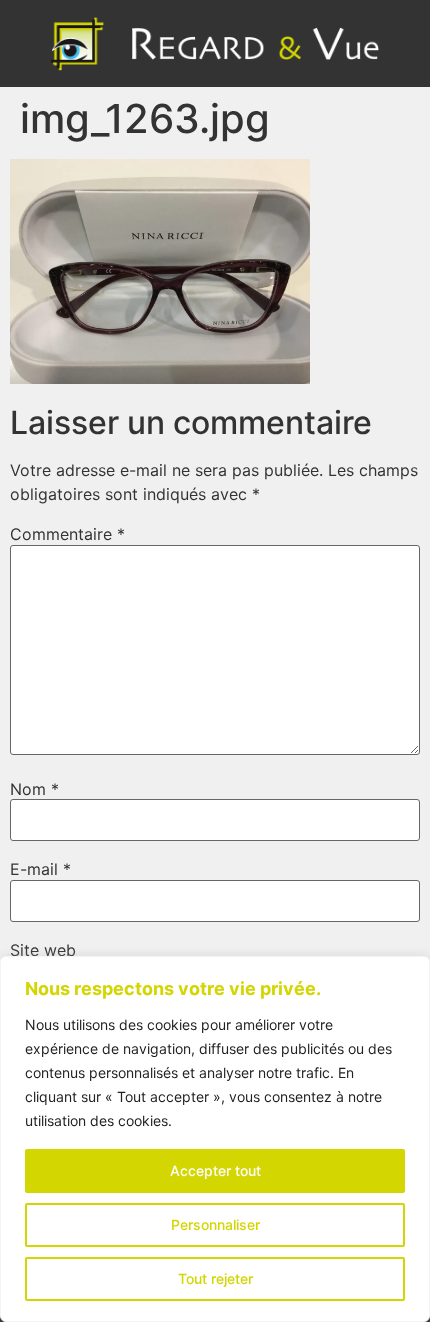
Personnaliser (215, 1224)
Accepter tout (215, 1170)
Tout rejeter (215, 1278)
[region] (215, 1139)
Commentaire (67, 534)
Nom (34, 789)
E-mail (40, 869)
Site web (43, 950)
